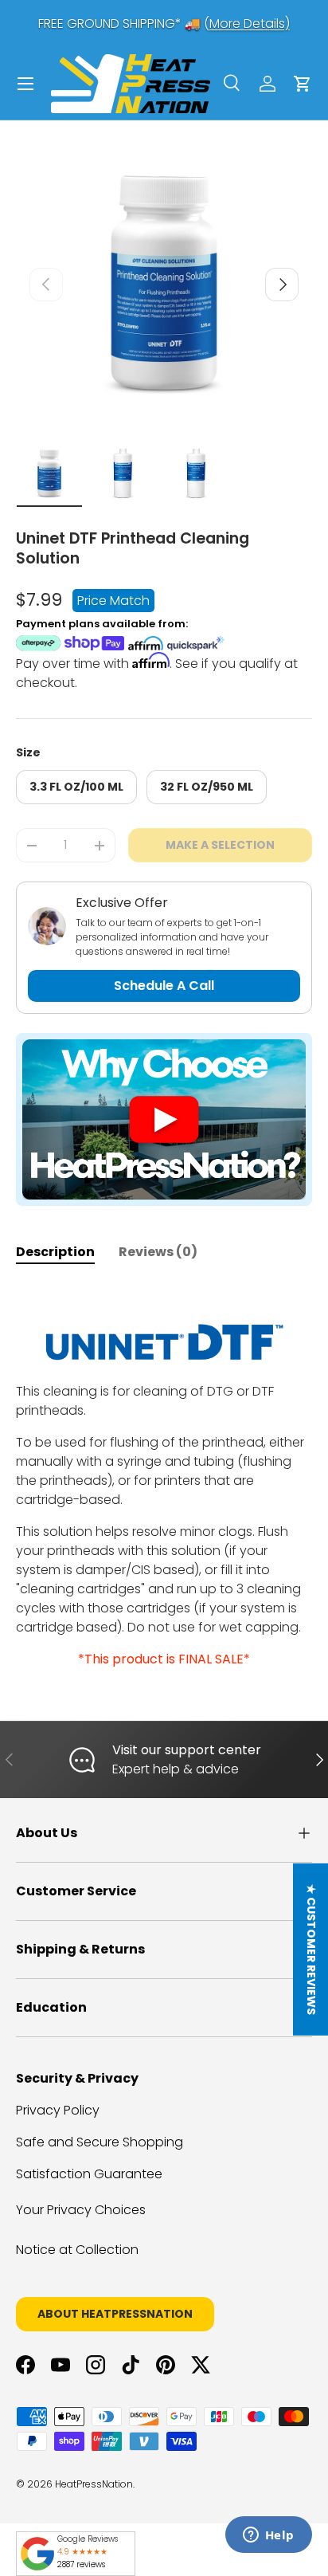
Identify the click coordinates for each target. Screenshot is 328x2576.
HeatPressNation (94, 2484)
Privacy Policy (58, 2110)
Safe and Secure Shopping (100, 2142)
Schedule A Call (164, 986)
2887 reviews (81, 2564)
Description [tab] (55, 1252)
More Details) (250, 24)
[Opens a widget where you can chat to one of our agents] (268, 2536)
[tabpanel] (164, 1476)
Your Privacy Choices (81, 2210)
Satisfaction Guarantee (89, 2174)
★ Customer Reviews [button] (311, 1950)
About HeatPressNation (115, 2314)
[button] (303, 84)
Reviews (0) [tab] (158, 1252)
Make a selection (220, 845)
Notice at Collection (77, 2250)
